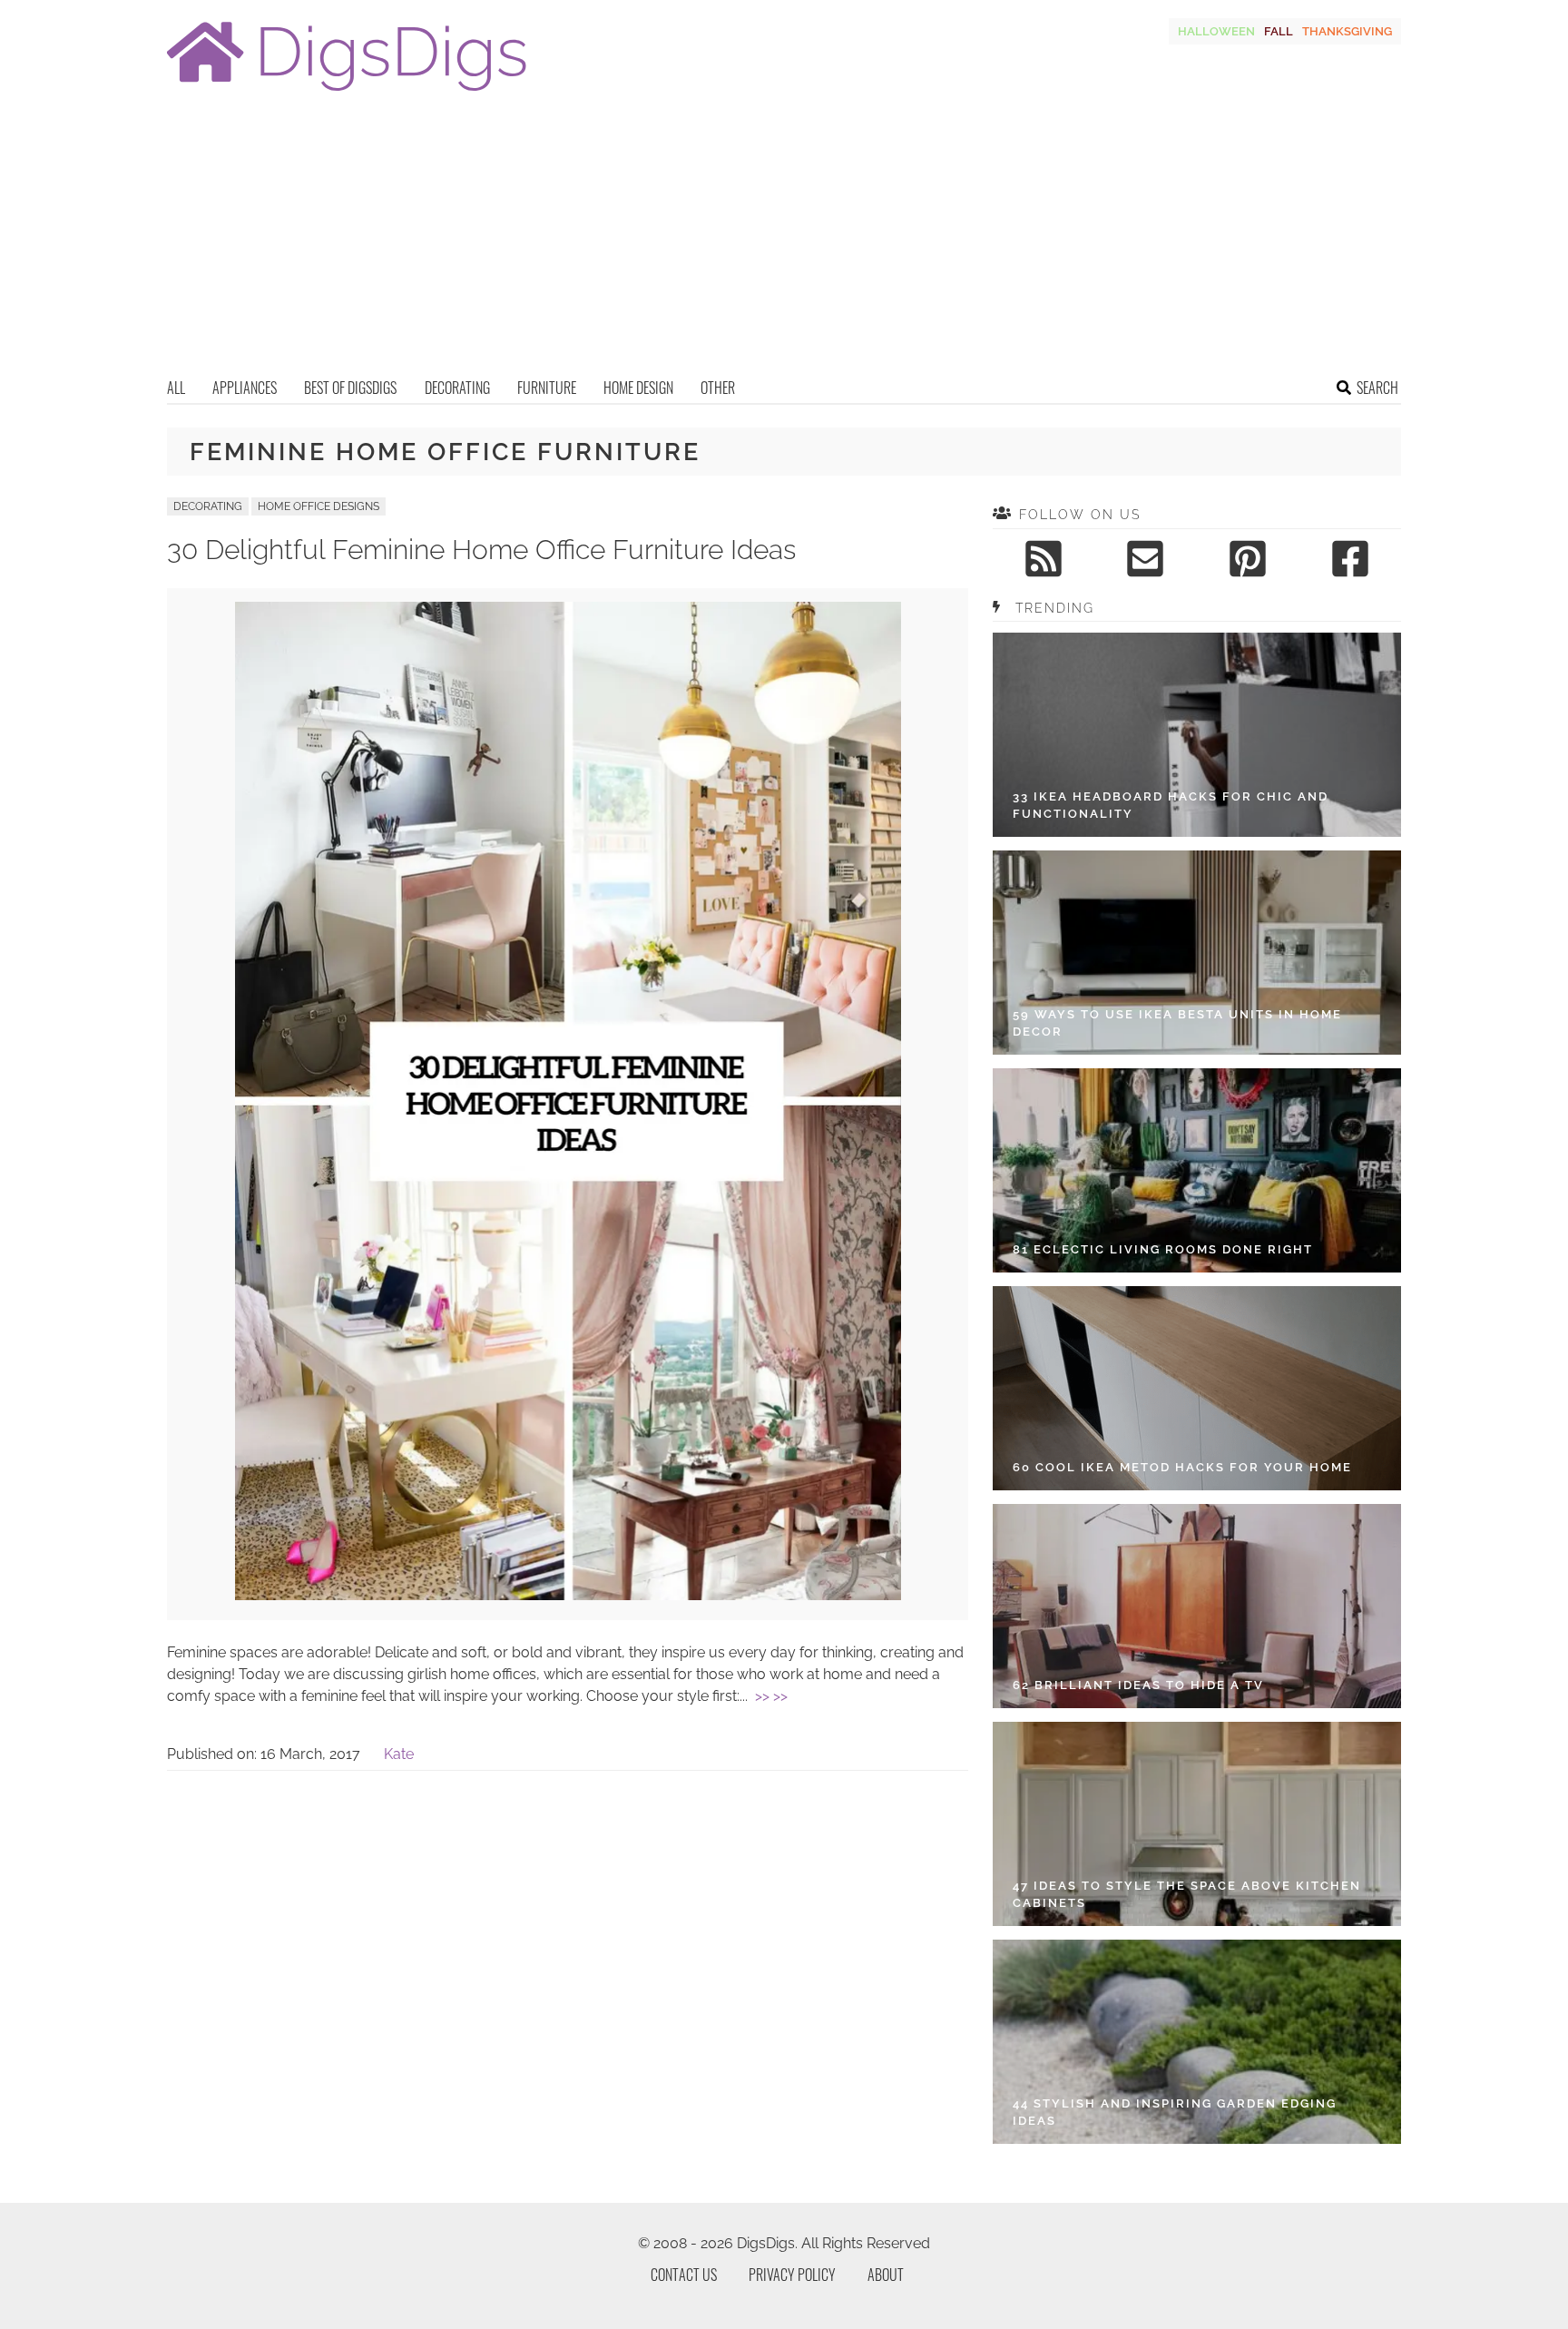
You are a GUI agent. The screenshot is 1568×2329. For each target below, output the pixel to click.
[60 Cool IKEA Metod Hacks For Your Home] (1197, 1388)
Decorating (457, 388)
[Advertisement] (784, 241)
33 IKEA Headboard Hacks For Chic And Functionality (1171, 806)
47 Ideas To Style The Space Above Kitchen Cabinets (1187, 1895)
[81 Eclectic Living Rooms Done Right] (1197, 1170)
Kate (399, 1754)
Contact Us (684, 2275)
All (176, 388)
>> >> (771, 1696)
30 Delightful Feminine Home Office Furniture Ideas (481, 550)
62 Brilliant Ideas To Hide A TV (1138, 1685)
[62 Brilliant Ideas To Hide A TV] (1197, 1606)
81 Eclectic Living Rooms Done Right (1163, 1249)
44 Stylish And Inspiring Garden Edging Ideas (1175, 2113)
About (886, 2275)
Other (718, 388)
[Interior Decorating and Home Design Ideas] (347, 93)
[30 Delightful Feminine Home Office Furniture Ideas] (568, 1595)
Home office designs (318, 506)
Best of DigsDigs (350, 388)
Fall (1279, 31)
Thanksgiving (1347, 31)
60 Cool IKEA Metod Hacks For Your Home (1182, 1467)
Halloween (1216, 31)
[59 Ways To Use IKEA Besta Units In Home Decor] (1197, 953)
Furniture (547, 388)
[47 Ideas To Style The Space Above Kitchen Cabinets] (1197, 1824)
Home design (638, 388)
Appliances (245, 388)
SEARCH (1377, 388)
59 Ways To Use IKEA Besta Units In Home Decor (1177, 1023)
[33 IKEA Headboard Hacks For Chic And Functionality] (1197, 735)
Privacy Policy (792, 2275)
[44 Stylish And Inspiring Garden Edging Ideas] (1197, 2042)
